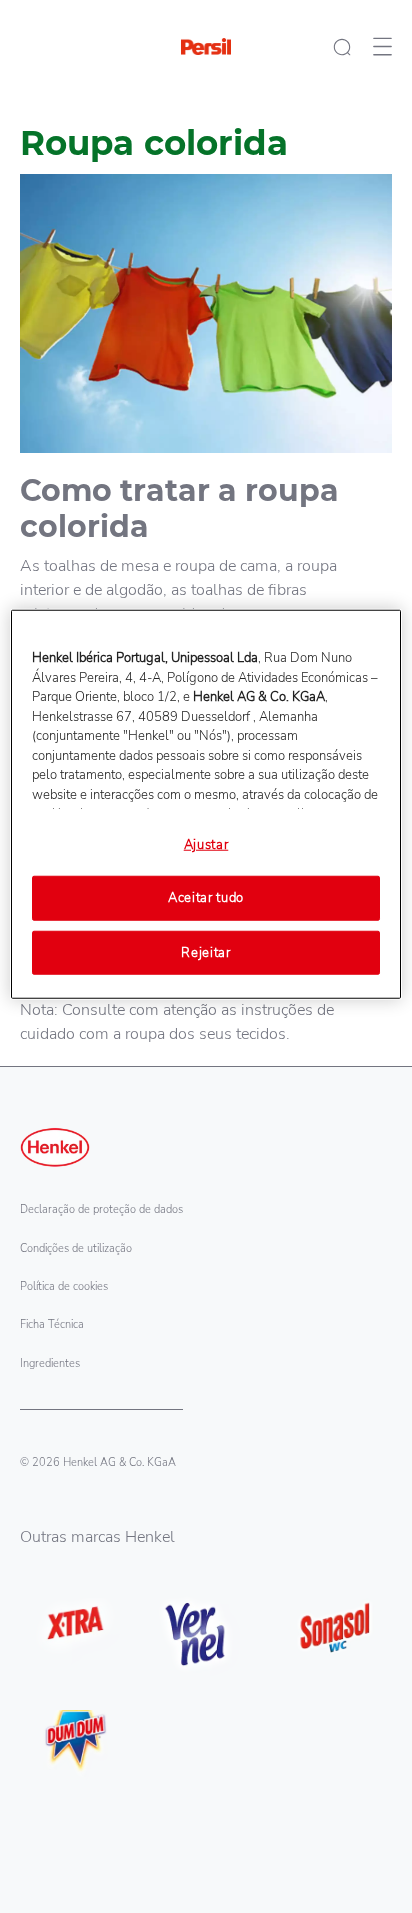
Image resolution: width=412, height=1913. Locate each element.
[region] (205, 804)
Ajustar (206, 845)
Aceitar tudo (206, 898)
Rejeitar (205, 952)
